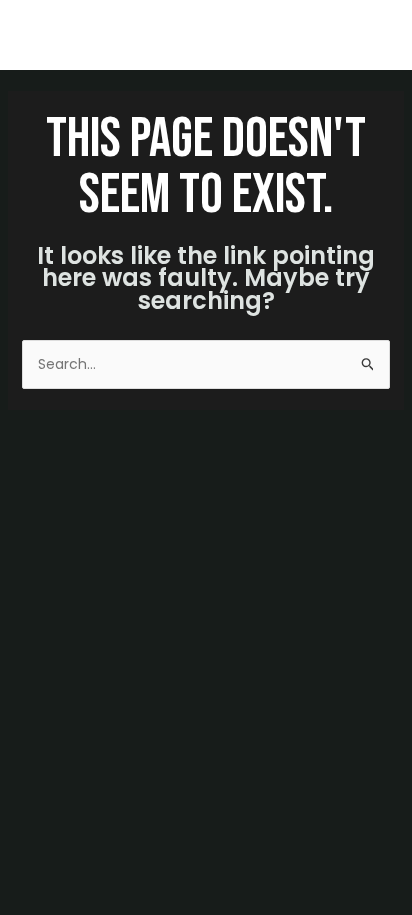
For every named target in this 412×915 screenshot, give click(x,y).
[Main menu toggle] (371, 35)
